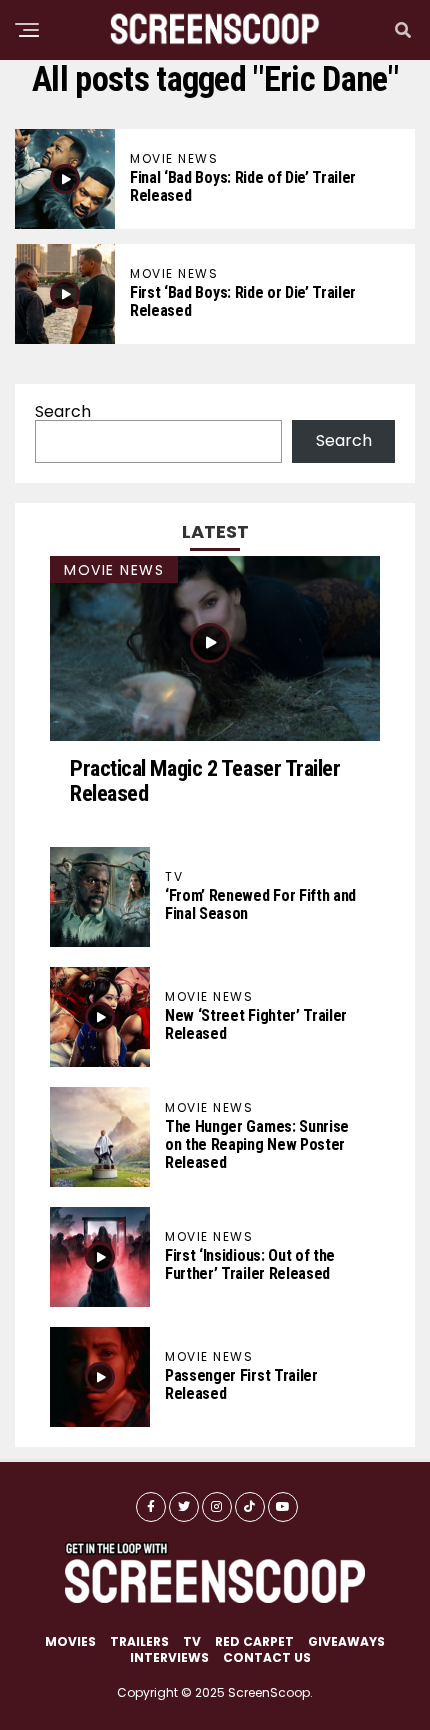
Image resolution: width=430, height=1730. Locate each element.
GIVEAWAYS (346, 1641)
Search (63, 411)
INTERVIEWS (169, 1657)
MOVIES (70, 1641)
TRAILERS (139, 1641)
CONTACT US (267, 1657)
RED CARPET (254, 1641)
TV (192, 1641)
